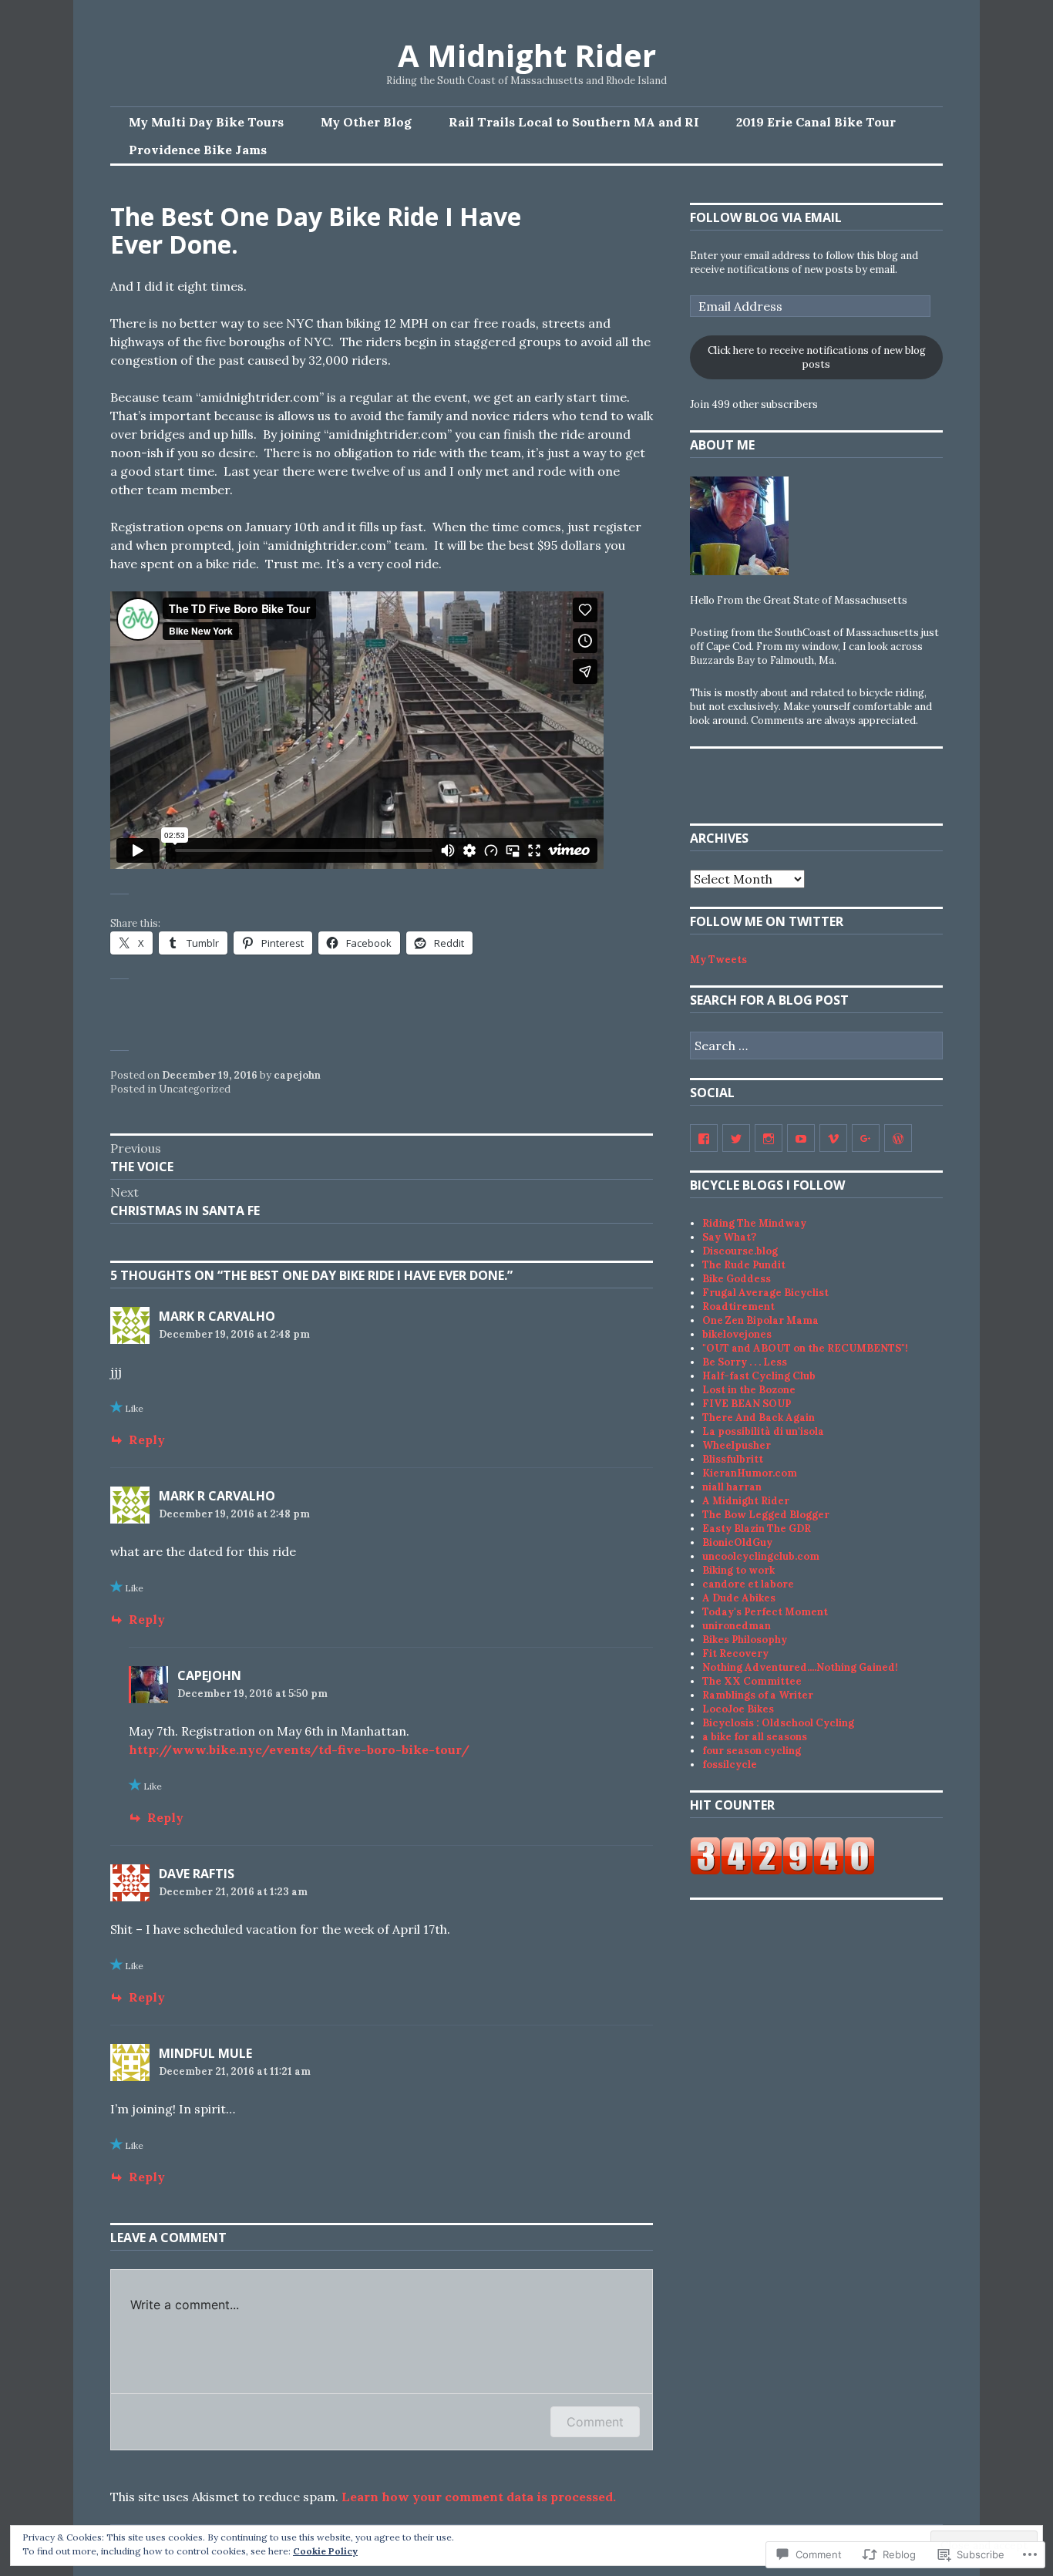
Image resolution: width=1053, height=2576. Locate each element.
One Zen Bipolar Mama (760, 1320)
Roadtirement (738, 1307)
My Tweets (718, 960)
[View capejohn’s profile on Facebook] (704, 1138)
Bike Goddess (737, 1279)
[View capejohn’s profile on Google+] (866, 1138)
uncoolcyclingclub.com (761, 1556)
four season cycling (752, 1751)
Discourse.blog (740, 1251)
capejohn (297, 1075)
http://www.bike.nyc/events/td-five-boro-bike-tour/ (299, 1749)
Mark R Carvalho (217, 1316)
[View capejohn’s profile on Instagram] (769, 1138)
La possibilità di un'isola (763, 1431)
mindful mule (205, 2053)
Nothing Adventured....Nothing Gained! (800, 1667)
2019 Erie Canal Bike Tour (816, 122)
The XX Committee (752, 1681)
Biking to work (738, 1570)
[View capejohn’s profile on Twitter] (736, 1138)
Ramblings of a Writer (758, 1695)
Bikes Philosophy (745, 1640)
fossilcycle (730, 1764)
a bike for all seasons (755, 1737)
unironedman (737, 1626)
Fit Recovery (735, 1653)
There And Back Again (759, 1418)
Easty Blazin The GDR (757, 1529)
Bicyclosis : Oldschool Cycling (778, 1723)
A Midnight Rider (527, 55)
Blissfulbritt (733, 1459)
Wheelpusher (737, 1445)
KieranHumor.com (750, 1473)
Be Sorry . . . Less (745, 1362)
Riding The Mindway (754, 1223)
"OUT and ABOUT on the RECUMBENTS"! (805, 1348)
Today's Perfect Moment (765, 1612)
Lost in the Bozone (749, 1390)
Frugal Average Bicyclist (765, 1293)
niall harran (732, 1487)
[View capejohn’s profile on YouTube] (801, 1138)
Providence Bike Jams (198, 150)
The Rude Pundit (744, 1265)
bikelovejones (737, 1334)
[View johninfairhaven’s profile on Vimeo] (833, 1138)
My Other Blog (366, 122)
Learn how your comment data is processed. (479, 2497)
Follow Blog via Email (766, 217)
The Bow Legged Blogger (766, 1515)
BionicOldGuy (737, 1542)
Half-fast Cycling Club (759, 1376)
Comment (595, 2422)
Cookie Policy (325, 2551)
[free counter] (782, 1872)
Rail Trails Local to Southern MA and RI (574, 122)
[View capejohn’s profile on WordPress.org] (898, 1138)
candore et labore (748, 1584)
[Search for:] (816, 1047)
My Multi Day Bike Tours (206, 122)
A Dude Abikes (739, 1598)
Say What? (729, 1237)
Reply (147, 1440)
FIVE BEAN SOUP (747, 1404)
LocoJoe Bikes (738, 1709)
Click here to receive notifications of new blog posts (817, 357)
